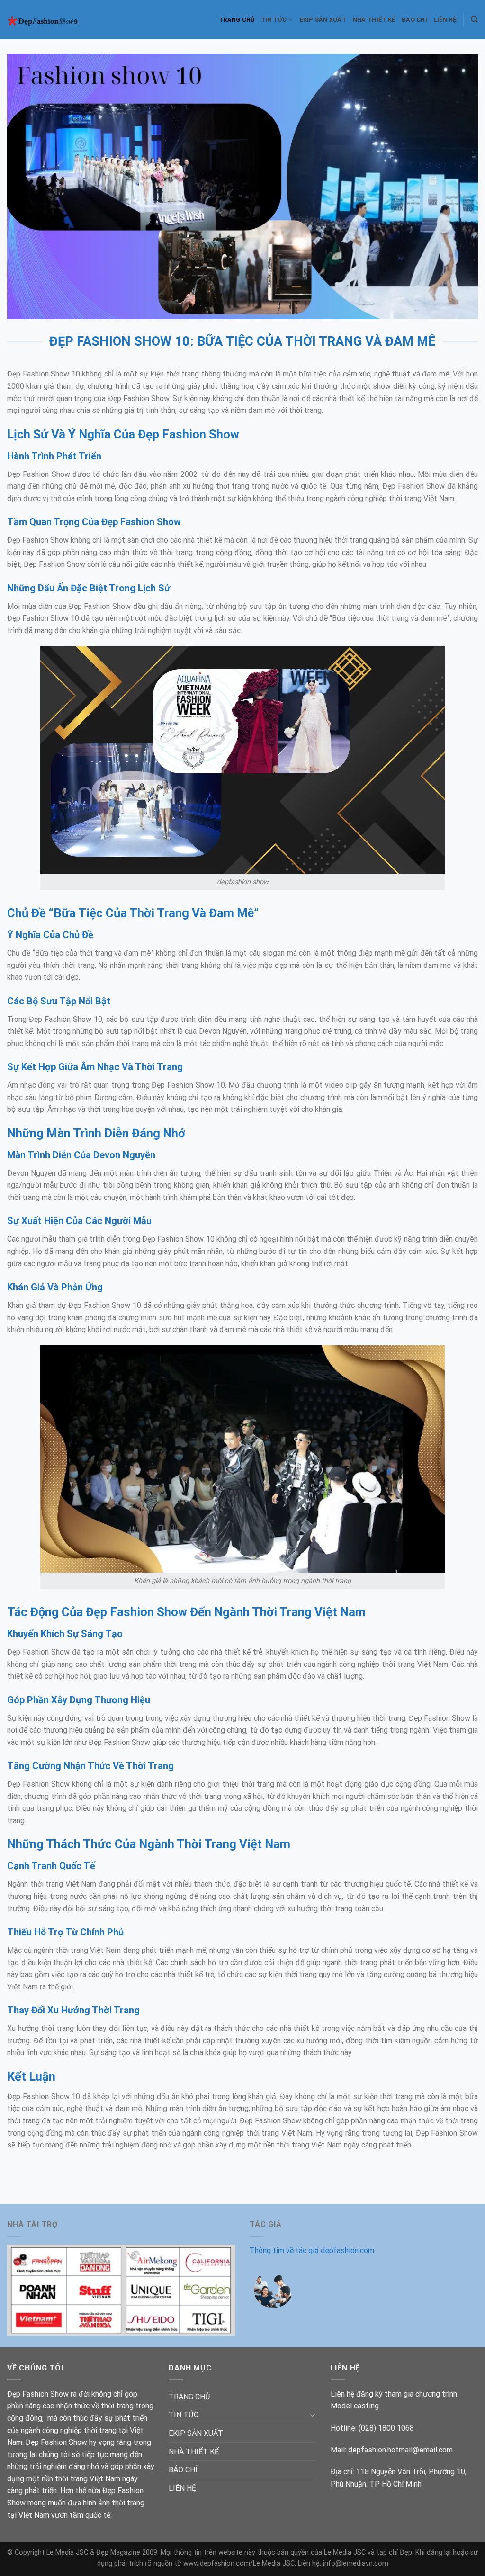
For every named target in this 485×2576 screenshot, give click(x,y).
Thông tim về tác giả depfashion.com (312, 2250)
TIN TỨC (274, 20)
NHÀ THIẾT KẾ (374, 20)
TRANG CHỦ (237, 20)
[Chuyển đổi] (313, 2415)
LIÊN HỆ (445, 20)
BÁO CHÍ (414, 20)
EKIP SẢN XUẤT (323, 20)
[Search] (474, 19)
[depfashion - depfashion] (49, 20)
